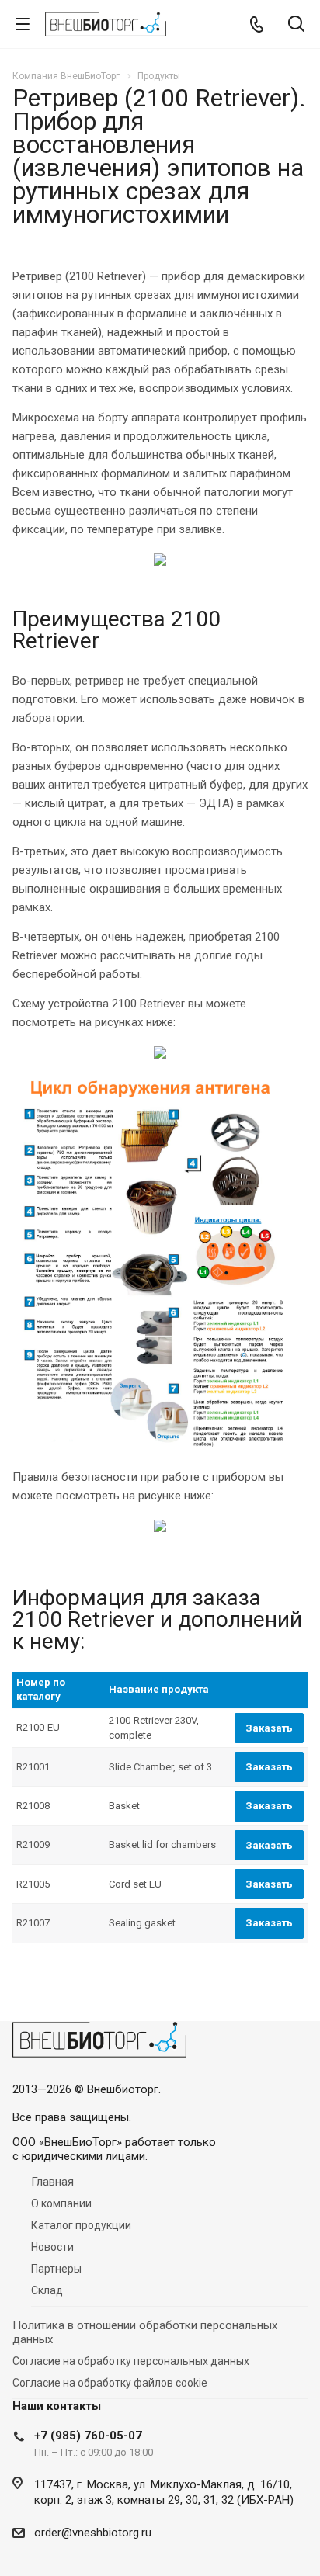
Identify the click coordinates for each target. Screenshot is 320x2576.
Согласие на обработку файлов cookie (110, 2383)
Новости (52, 2247)
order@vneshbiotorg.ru (93, 2533)
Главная (52, 2182)
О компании (61, 2203)
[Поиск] (296, 25)
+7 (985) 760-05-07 (88, 2436)
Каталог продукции (81, 2225)
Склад (47, 2290)
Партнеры (56, 2269)
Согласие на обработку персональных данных (131, 2361)
